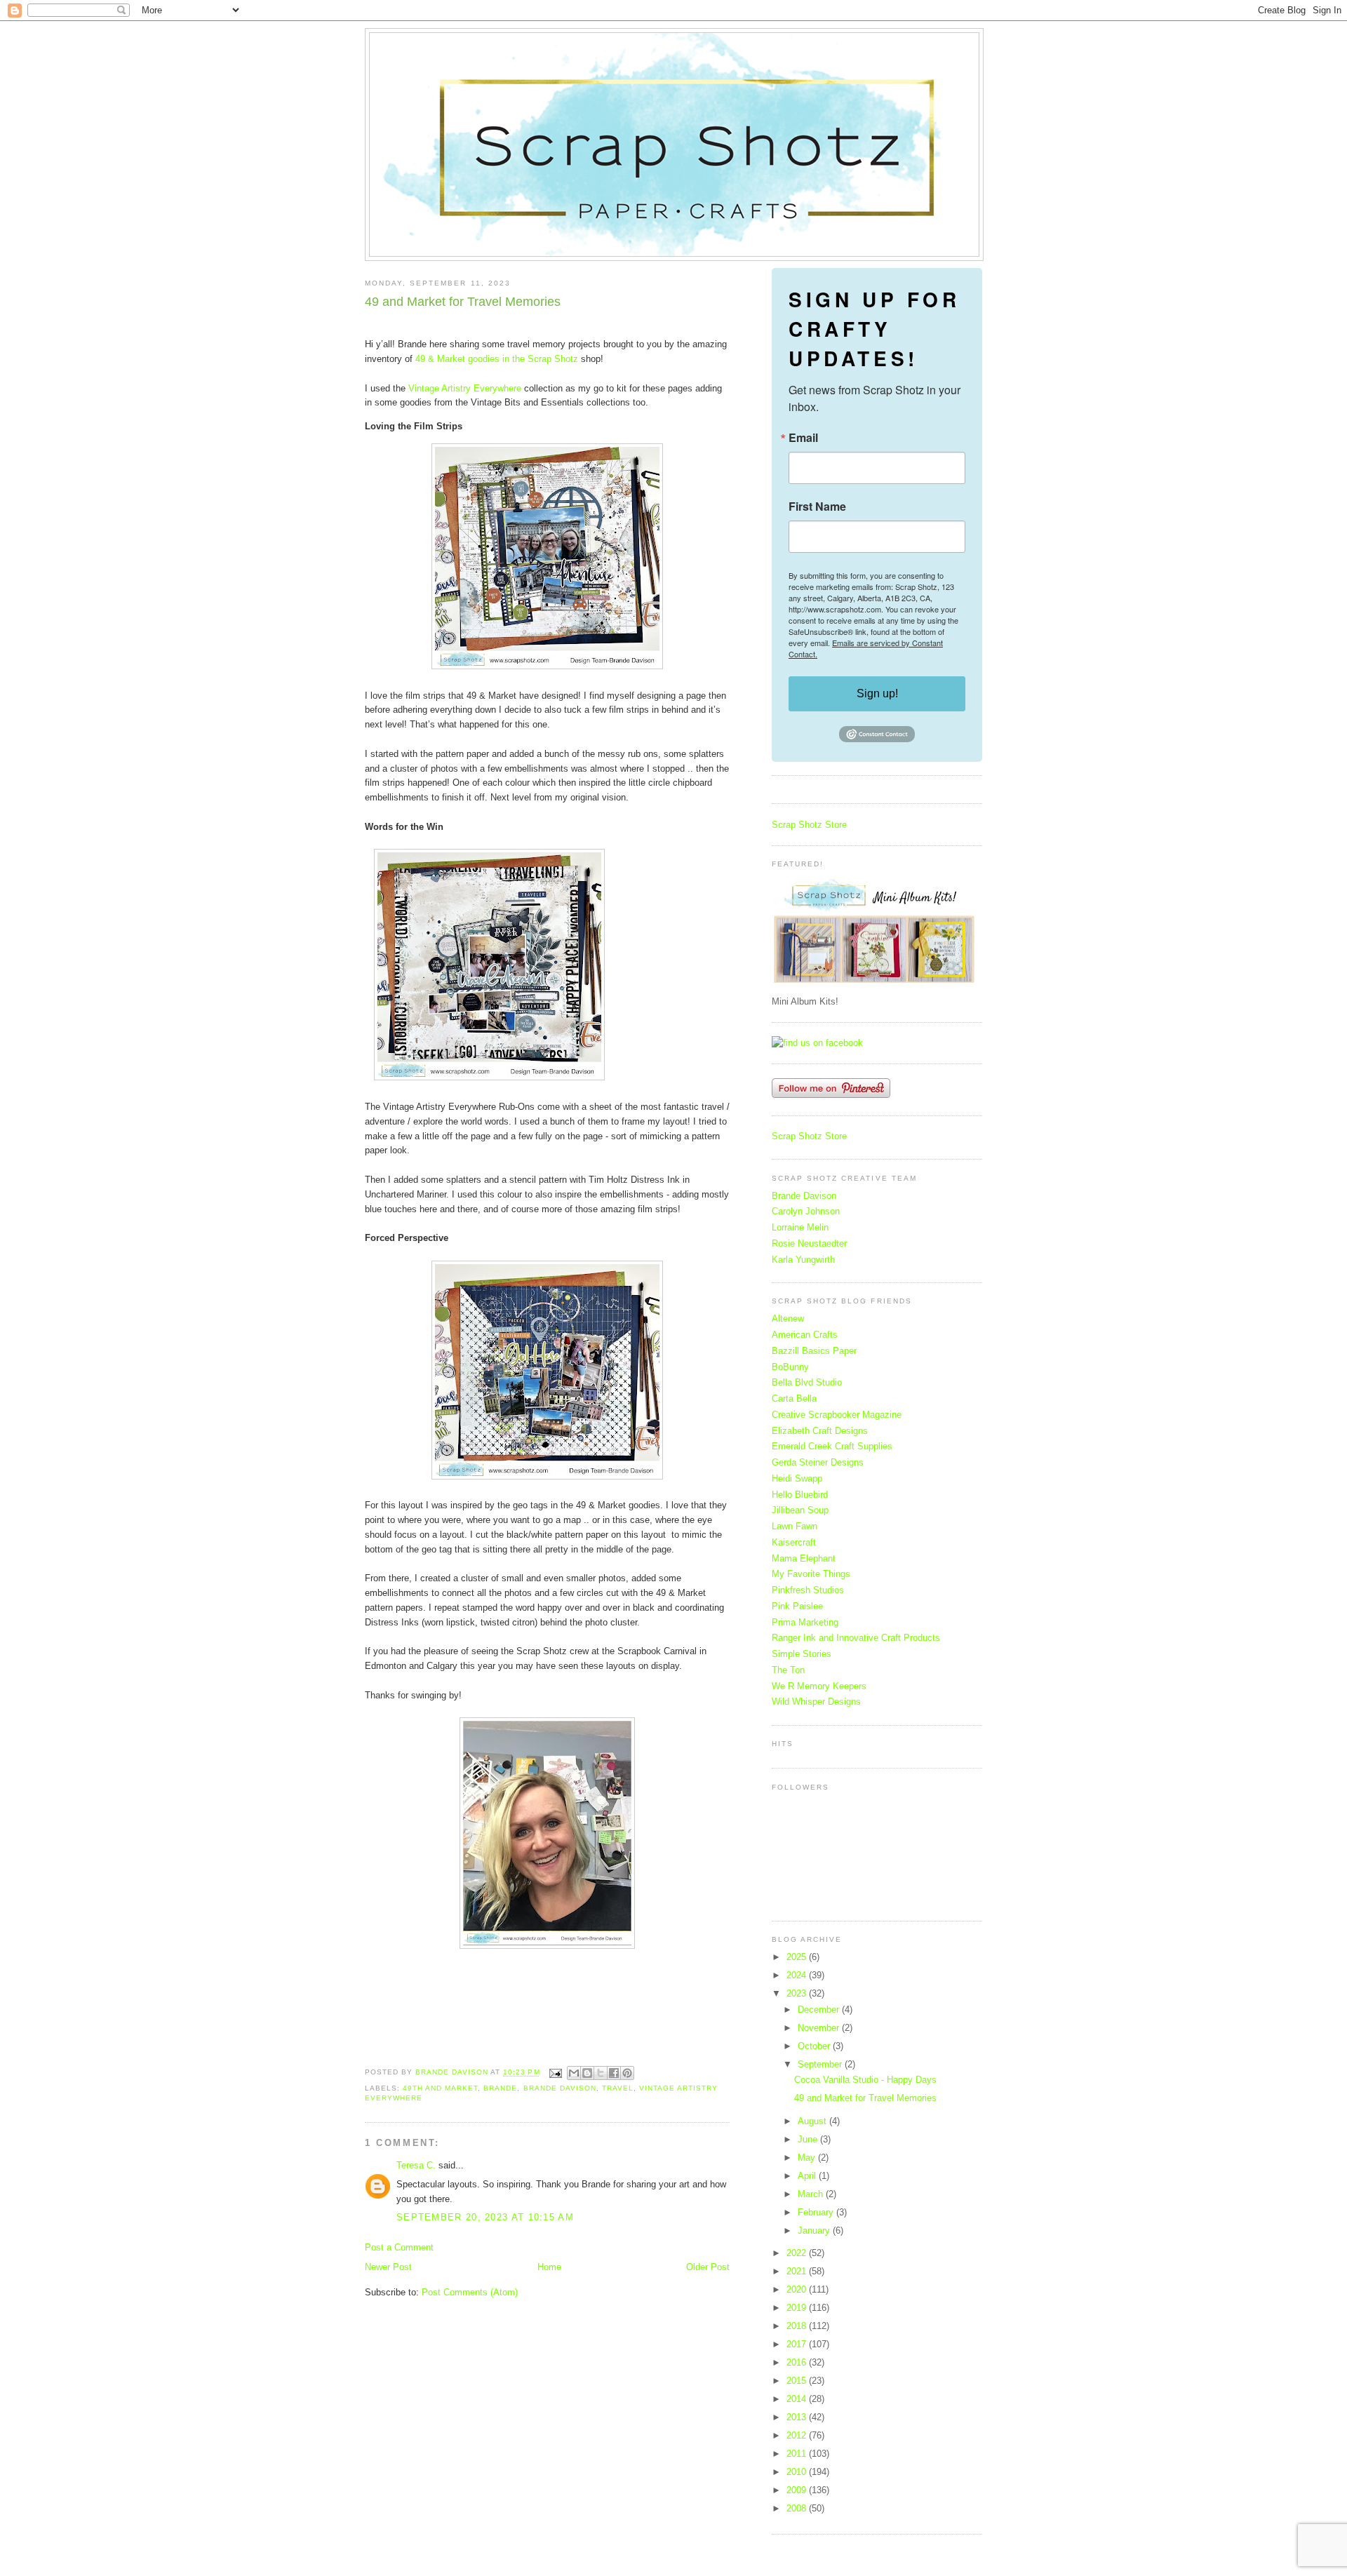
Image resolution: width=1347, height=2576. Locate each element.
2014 (798, 2399)
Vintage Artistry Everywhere (465, 388)
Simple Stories (802, 1654)
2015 (798, 2381)
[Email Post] (555, 2073)
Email (803, 438)
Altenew (788, 1319)
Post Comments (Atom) (470, 2292)
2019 (798, 2308)
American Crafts (805, 1335)
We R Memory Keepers (819, 1686)
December (820, 2010)
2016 (798, 2362)
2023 (798, 1993)
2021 (798, 2271)
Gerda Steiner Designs (818, 1462)
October (815, 2046)
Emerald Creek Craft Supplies (832, 1446)
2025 (798, 1957)
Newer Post (388, 2267)
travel (618, 2088)
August (813, 2121)
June (809, 2139)
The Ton (788, 1670)
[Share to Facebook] (614, 2073)
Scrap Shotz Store (809, 825)
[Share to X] (601, 2073)
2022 (798, 2253)
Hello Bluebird (800, 1495)
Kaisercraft (794, 1542)
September (821, 2064)
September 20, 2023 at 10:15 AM (485, 2217)
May (808, 2158)
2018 (798, 2326)
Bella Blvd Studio (807, 1382)
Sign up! (877, 693)
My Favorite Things (811, 1574)
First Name (817, 507)
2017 (798, 2344)
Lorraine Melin (800, 1227)
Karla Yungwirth (803, 1260)
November (820, 2028)
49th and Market (440, 2088)
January (815, 2230)
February (817, 2212)
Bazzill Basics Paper (814, 1351)
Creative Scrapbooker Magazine (837, 1415)
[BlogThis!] (587, 2073)
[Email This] (574, 2073)
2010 (798, 2472)
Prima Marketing (805, 1622)
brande (500, 2088)
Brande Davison (560, 2088)
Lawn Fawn (795, 1526)
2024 (798, 1975)
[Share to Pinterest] (627, 2073)
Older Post (708, 2267)
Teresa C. (416, 2165)
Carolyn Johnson (806, 1211)
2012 (798, 2435)
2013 (798, 2417)
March (812, 2194)
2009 (798, 2490)
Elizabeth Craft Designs (820, 1431)
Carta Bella (794, 1398)
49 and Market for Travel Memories (865, 2098)
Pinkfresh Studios (808, 1590)
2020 (798, 2289)
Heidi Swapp (797, 1478)
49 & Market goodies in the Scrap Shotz (497, 359)
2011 (798, 2454)
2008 (798, 2508)
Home (549, 2267)
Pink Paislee (797, 1606)
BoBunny (790, 1367)
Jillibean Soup (800, 1510)
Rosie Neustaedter (809, 1243)
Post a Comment (399, 2247)
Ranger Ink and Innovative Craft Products (856, 1638)
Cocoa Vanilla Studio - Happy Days (865, 2080)
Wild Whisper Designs (816, 1702)
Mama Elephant (804, 1558)
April (808, 2176)
